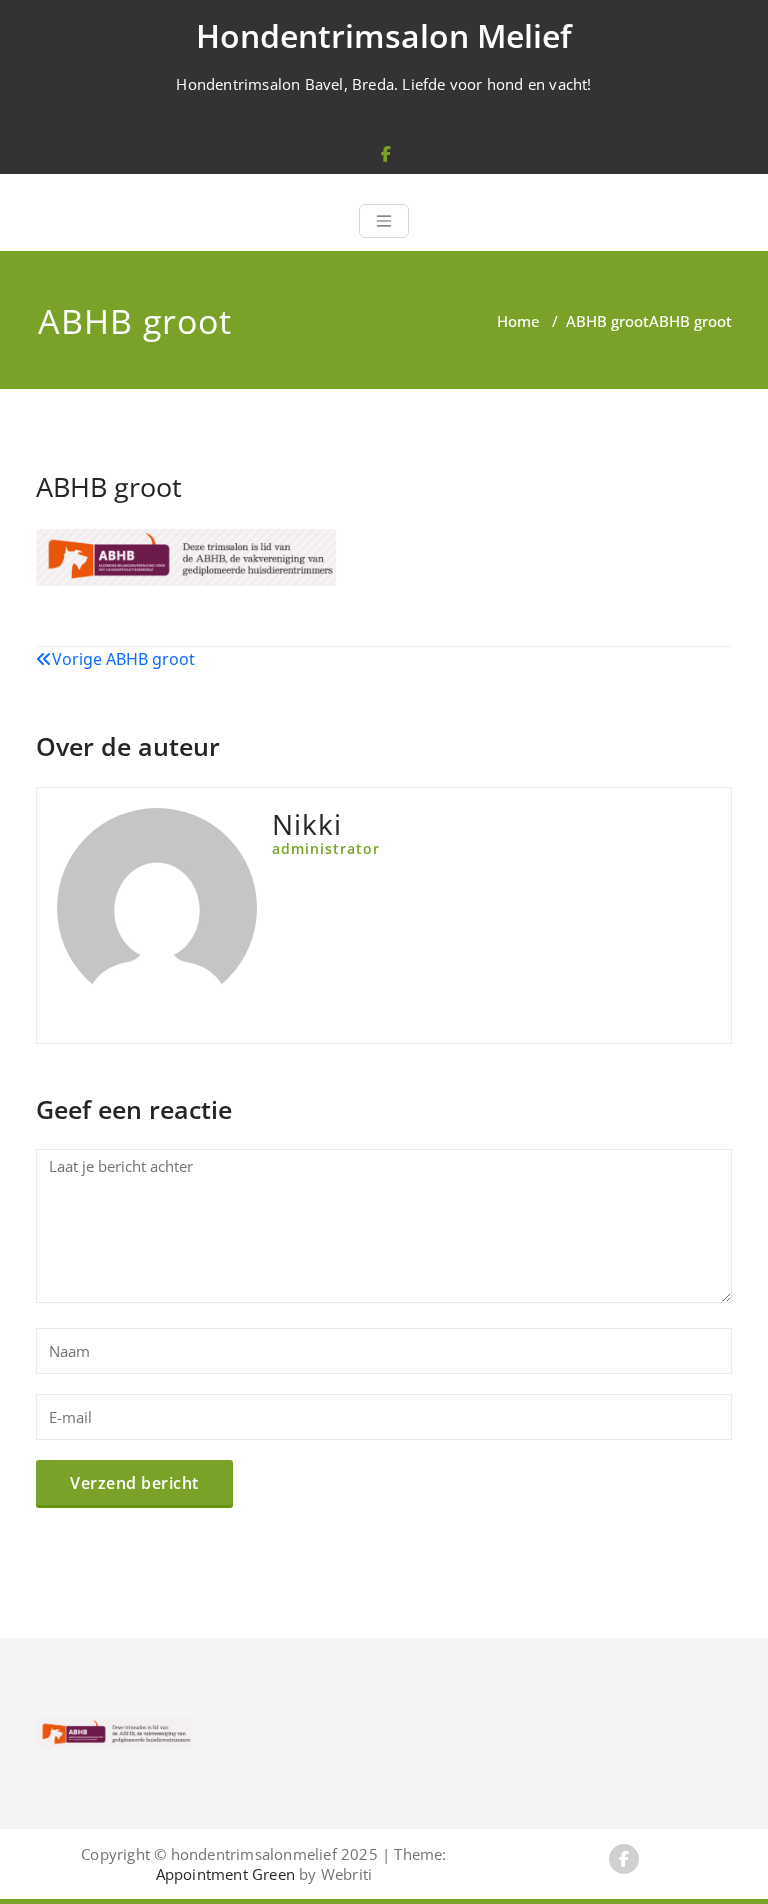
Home (518, 321)
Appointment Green (225, 1874)
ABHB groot (607, 321)
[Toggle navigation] (384, 221)
